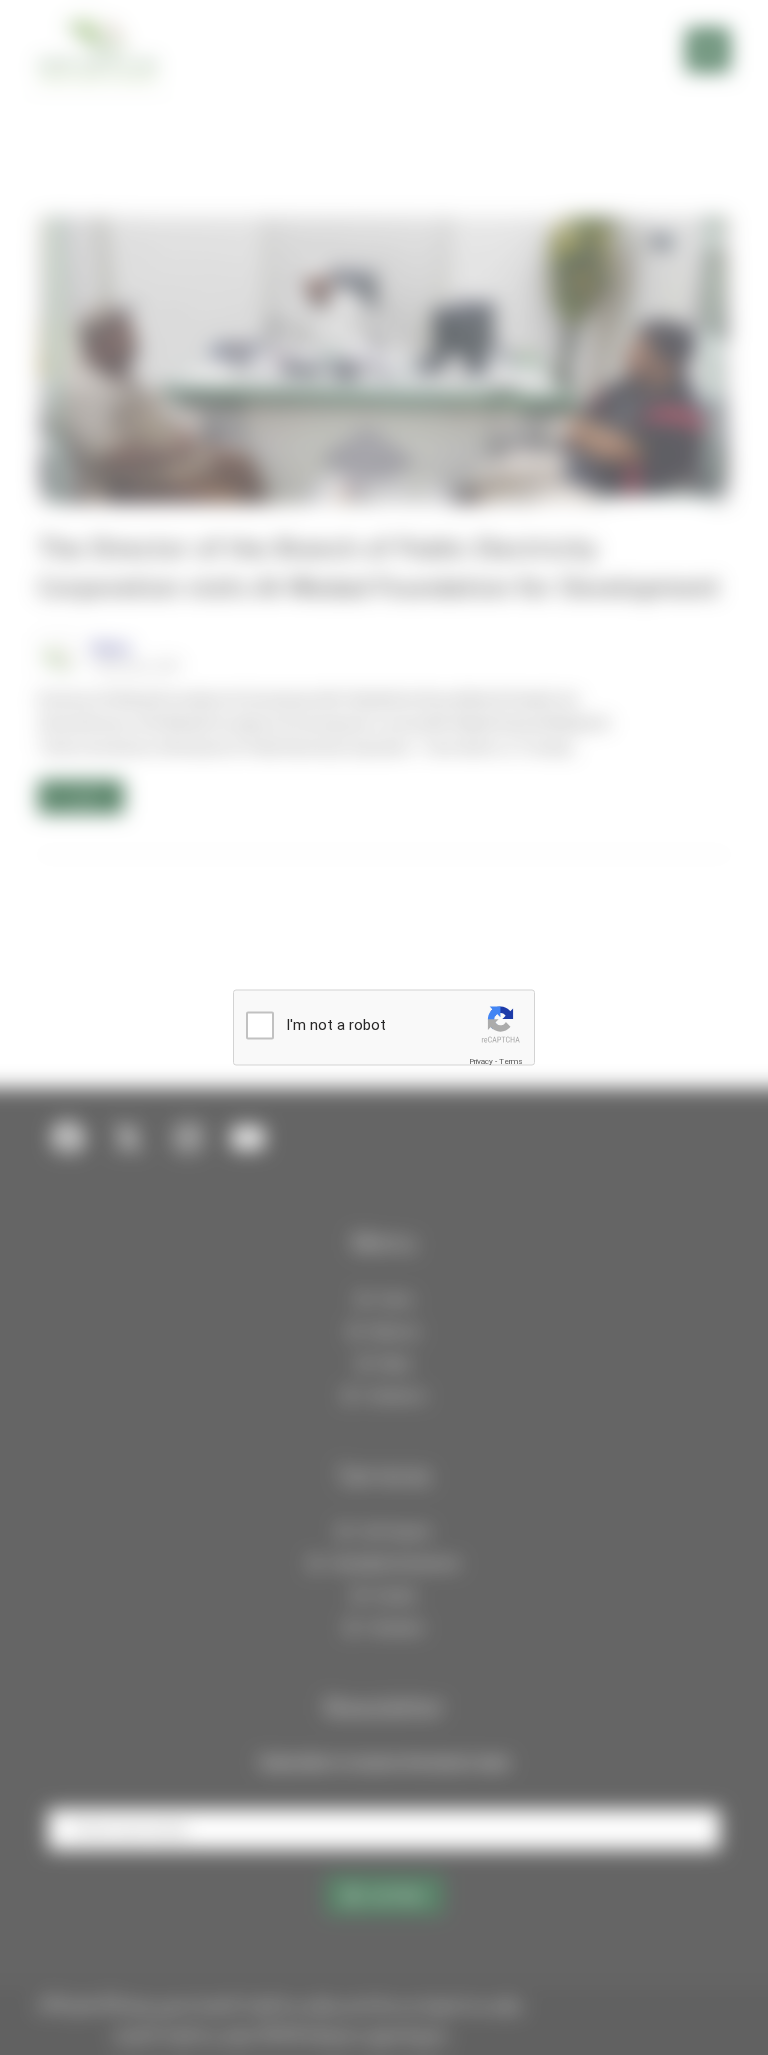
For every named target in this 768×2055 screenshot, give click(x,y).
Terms (511, 1061)
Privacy (481, 1061)
